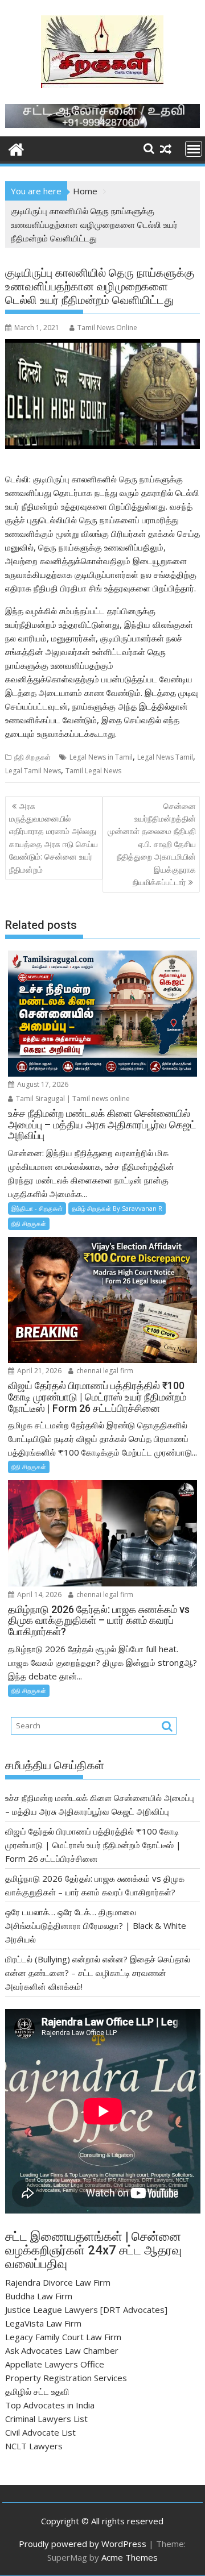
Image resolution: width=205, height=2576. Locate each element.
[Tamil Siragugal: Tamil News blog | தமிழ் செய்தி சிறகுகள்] (16, 148)
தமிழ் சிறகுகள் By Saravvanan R (117, 1208)
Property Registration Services (66, 2378)
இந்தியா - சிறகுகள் (37, 1208)
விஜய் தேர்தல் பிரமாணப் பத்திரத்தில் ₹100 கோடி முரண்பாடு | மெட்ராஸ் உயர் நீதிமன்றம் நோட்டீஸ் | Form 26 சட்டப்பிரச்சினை (93, 1845)
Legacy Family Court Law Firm (63, 2337)
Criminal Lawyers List (46, 2419)
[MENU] (194, 149)
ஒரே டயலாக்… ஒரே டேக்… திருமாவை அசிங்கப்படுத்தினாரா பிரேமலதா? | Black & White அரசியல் (96, 1925)
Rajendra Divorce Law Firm (58, 2282)
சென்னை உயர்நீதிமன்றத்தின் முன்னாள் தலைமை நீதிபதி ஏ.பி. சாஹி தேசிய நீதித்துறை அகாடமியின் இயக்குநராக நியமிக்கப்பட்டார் (152, 844)
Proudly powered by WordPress (83, 2544)
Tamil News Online (107, 328)
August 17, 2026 (42, 1084)
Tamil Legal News (93, 771)
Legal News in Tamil (101, 757)
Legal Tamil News (33, 771)
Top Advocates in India (50, 2405)
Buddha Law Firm (39, 2296)
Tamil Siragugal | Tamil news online (72, 1099)
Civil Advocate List (40, 2432)
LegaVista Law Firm (43, 2323)
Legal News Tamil (165, 757)
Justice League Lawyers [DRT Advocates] (86, 2310)
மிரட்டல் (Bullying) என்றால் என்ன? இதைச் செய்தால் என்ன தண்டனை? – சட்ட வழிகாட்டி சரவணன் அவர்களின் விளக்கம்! (98, 1973)
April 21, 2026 (38, 1371)
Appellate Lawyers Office (55, 2364)
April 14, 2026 (38, 1595)
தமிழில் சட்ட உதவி (37, 2391)
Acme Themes (130, 2557)
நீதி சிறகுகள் (32, 757)
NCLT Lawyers (34, 2446)
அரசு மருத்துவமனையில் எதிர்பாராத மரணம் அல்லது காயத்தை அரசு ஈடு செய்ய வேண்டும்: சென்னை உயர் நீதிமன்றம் (54, 838)
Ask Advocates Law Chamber (62, 2350)
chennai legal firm (104, 1371)
